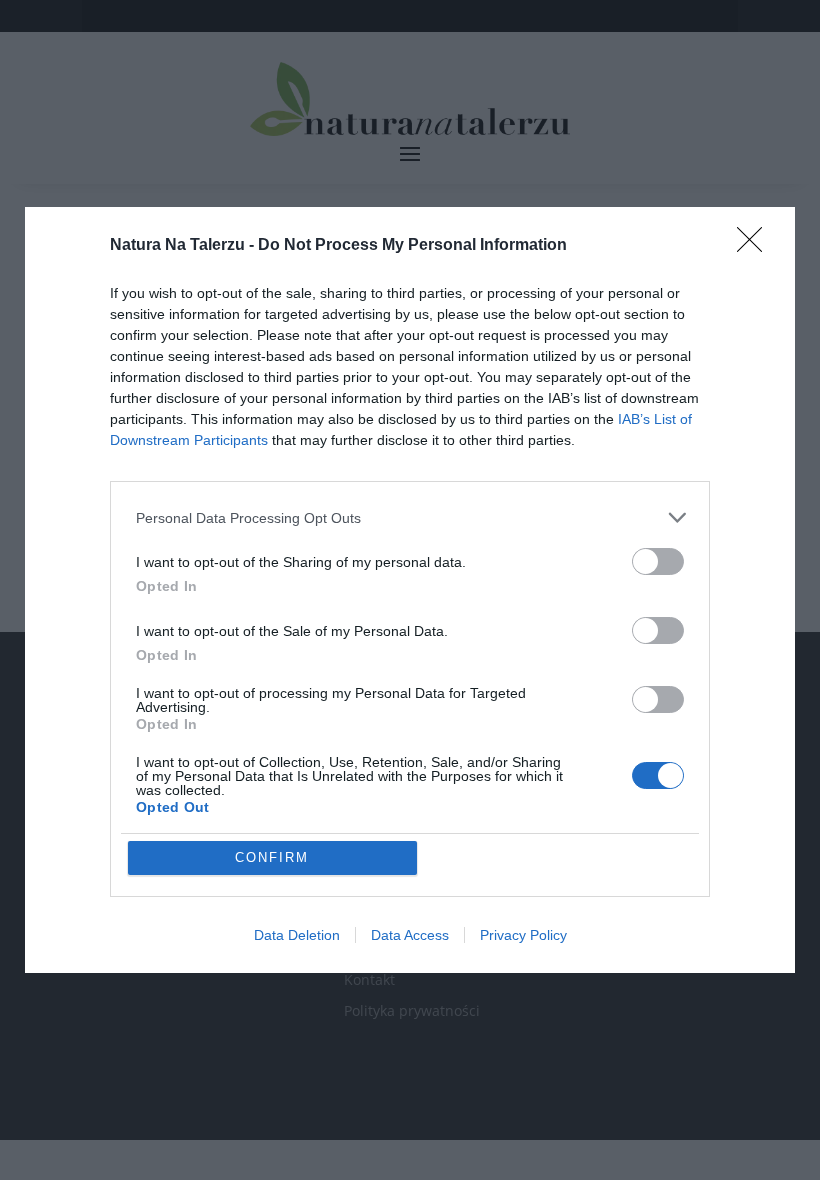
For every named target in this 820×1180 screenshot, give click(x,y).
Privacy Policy (523, 935)
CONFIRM (272, 857)
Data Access (410, 935)
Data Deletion (297, 935)
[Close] (756, 246)
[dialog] (410, 590)
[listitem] (410, 517)
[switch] (658, 561)
